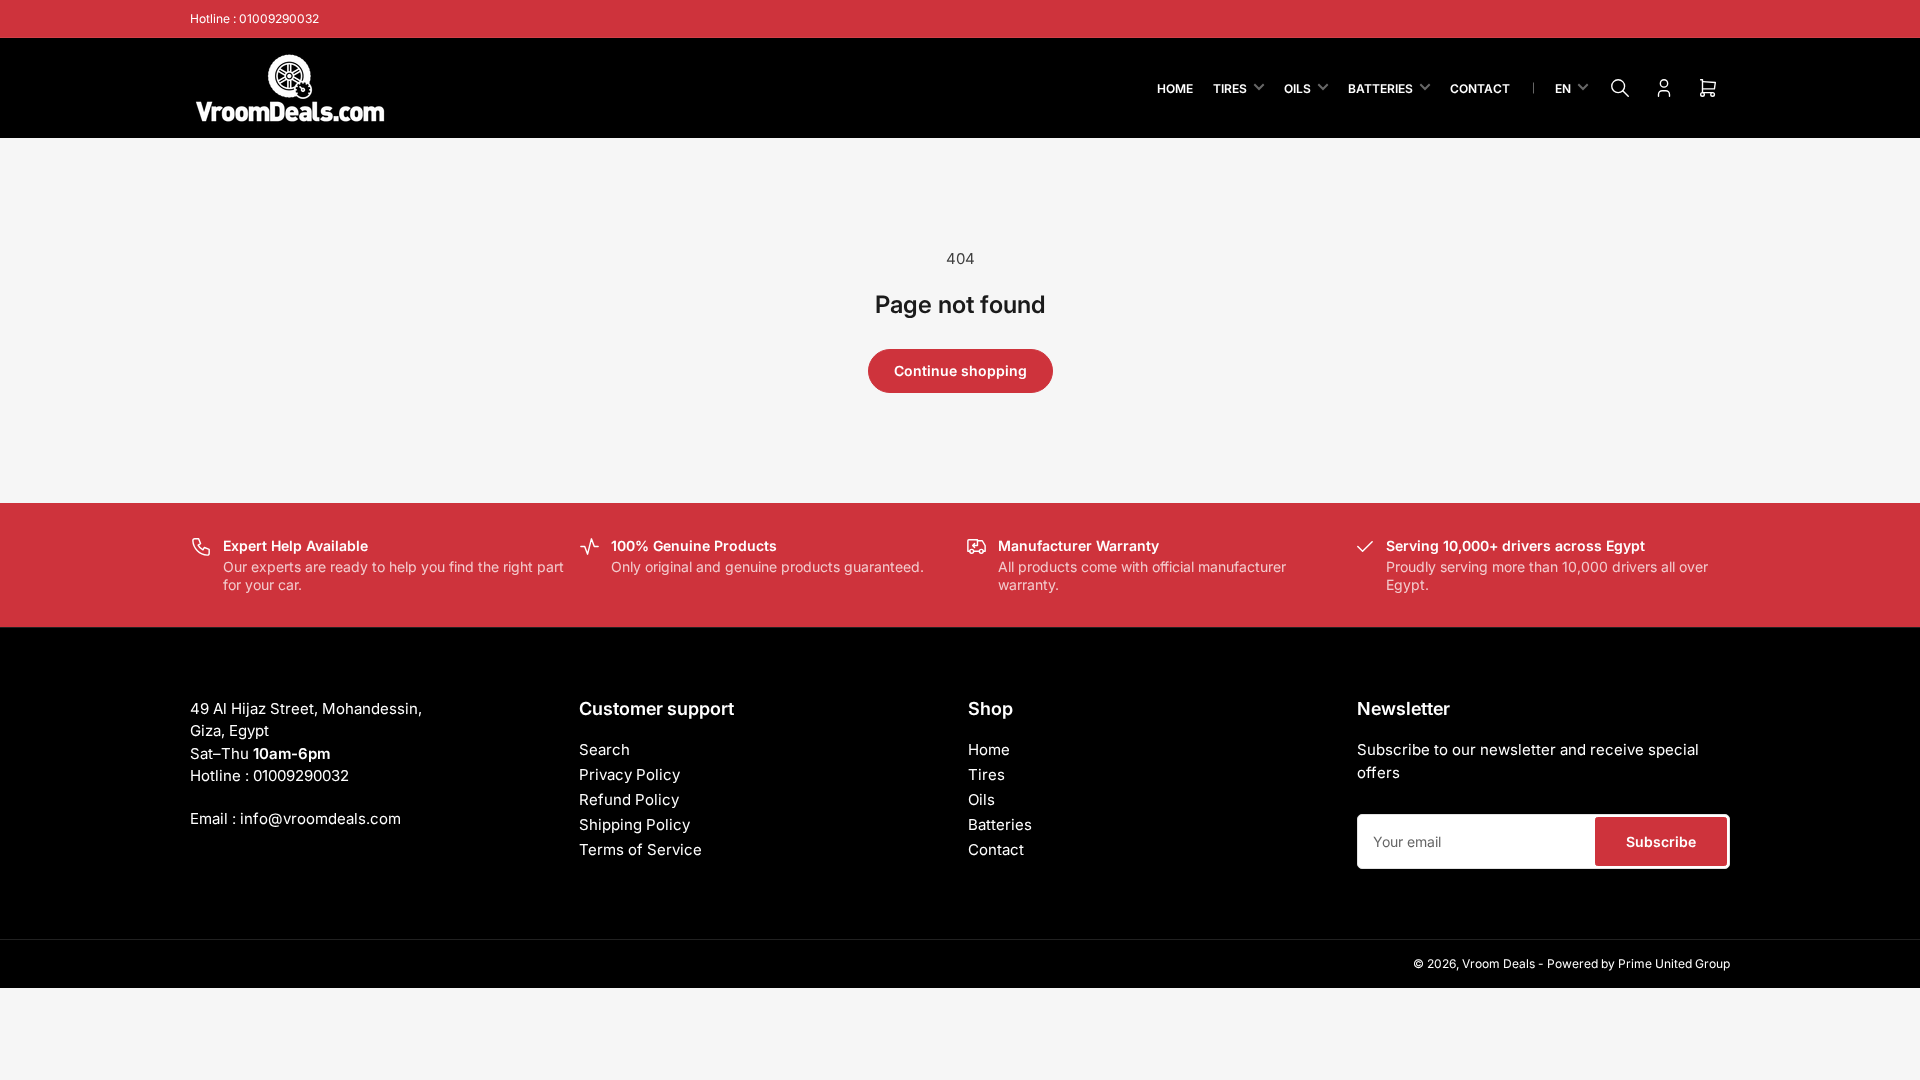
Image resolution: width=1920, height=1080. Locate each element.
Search (604, 749)
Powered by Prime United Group (1638, 963)
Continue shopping (960, 370)
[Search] (1620, 88)
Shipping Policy (634, 824)
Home (1175, 88)
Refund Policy (629, 799)
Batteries (1380, 88)
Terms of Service (640, 849)
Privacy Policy (629, 774)
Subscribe (1661, 841)
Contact (1480, 88)
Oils (1297, 88)
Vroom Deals (1498, 963)
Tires (1230, 88)
